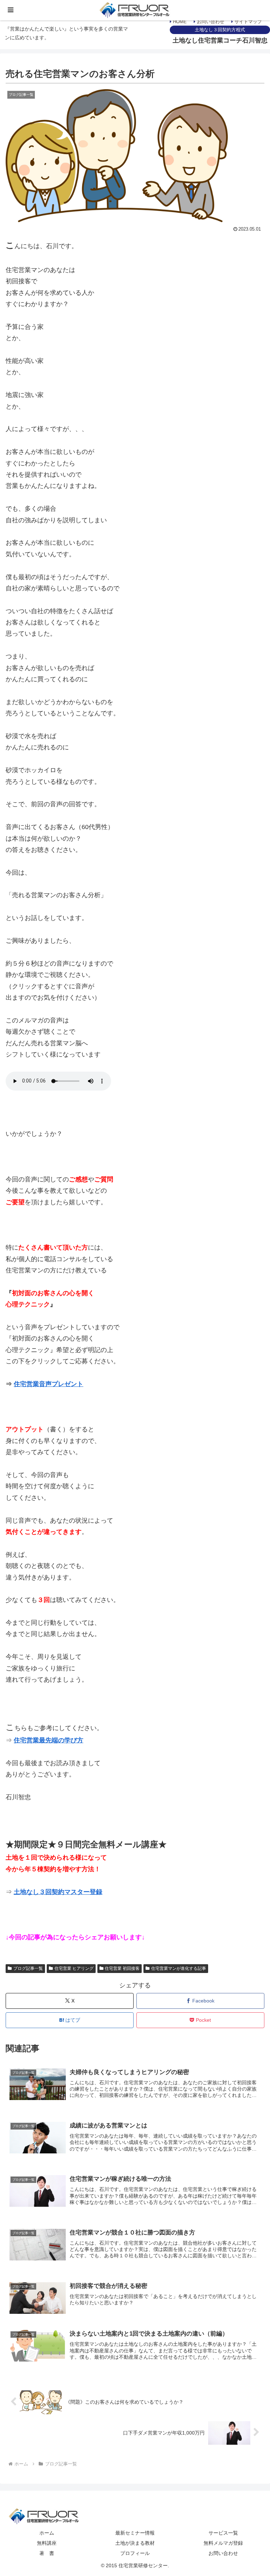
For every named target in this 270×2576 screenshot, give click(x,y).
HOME (179, 22)
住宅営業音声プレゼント (49, 1384)
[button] (246, 1637)
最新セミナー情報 (135, 2533)
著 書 (47, 2553)
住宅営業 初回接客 (122, 1968)
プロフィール (135, 2553)
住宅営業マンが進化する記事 (179, 1968)
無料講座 (47, 2543)
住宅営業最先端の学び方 (49, 1740)
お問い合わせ (210, 22)
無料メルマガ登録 (223, 2543)
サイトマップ (247, 22)
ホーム (47, 2533)
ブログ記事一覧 (28, 1968)
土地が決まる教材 (135, 2543)
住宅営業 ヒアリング (74, 1968)
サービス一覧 (223, 2533)
